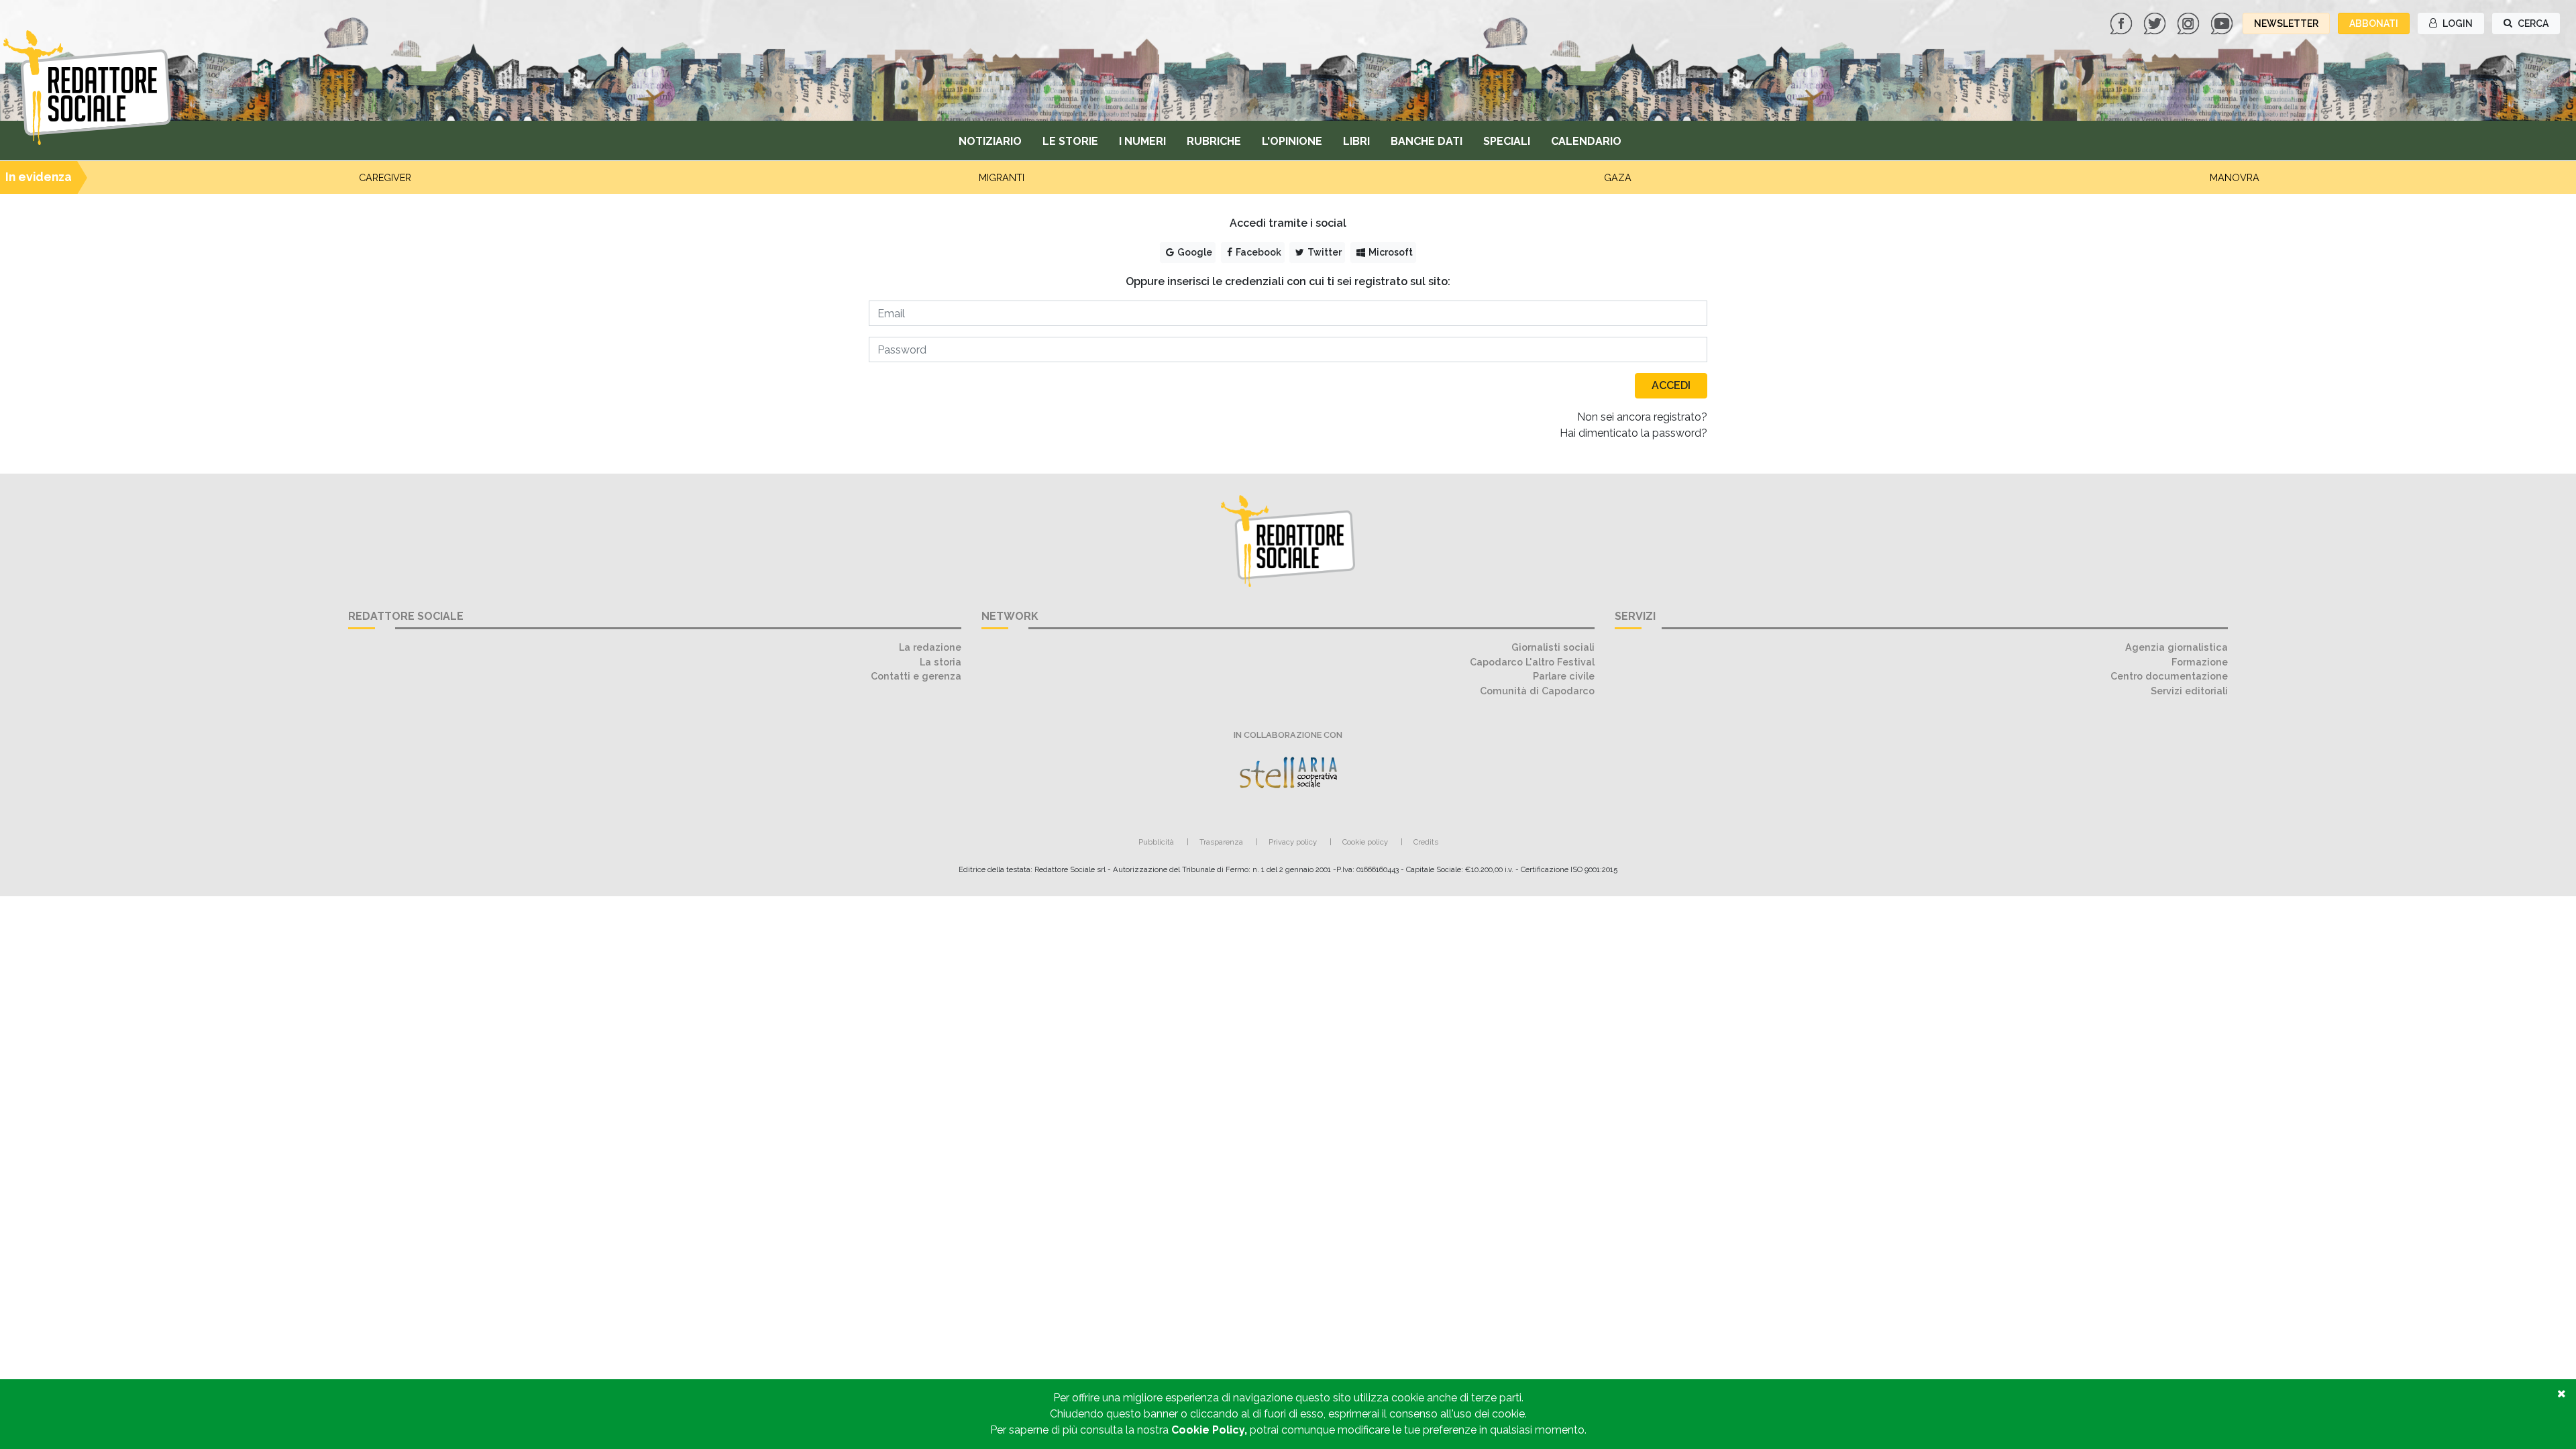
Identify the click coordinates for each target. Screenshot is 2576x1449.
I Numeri (1142, 141)
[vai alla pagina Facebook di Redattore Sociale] (2123, 22)
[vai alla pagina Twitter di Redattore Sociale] (2156, 22)
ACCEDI (1671, 385)
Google (1194, 252)
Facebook (1257, 252)
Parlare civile (1564, 676)
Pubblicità (1156, 842)
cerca (2532, 23)
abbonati (2374, 23)
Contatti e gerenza (916, 676)
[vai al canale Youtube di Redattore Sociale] (2223, 22)
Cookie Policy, (1211, 1430)
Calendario (1586, 141)
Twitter (1324, 252)
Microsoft (1390, 252)
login (2457, 23)
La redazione (930, 647)
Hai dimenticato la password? (1633, 433)
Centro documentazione (2169, 676)
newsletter (2286, 23)
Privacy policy (1293, 842)
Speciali (1507, 141)
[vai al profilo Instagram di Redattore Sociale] (2190, 22)
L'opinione (1292, 141)
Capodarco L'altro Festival (1532, 662)
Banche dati (1427, 141)
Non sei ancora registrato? (1642, 417)
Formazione (2200, 662)
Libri (1356, 141)
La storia (941, 662)
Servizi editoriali (2189, 691)
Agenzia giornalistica (2177, 647)
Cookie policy (1365, 842)
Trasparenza (1221, 842)
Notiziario (990, 141)
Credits (1426, 842)
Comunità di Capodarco (1537, 691)
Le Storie (1070, 141)
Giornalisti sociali (1553, 647)
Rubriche (1214, 141)
